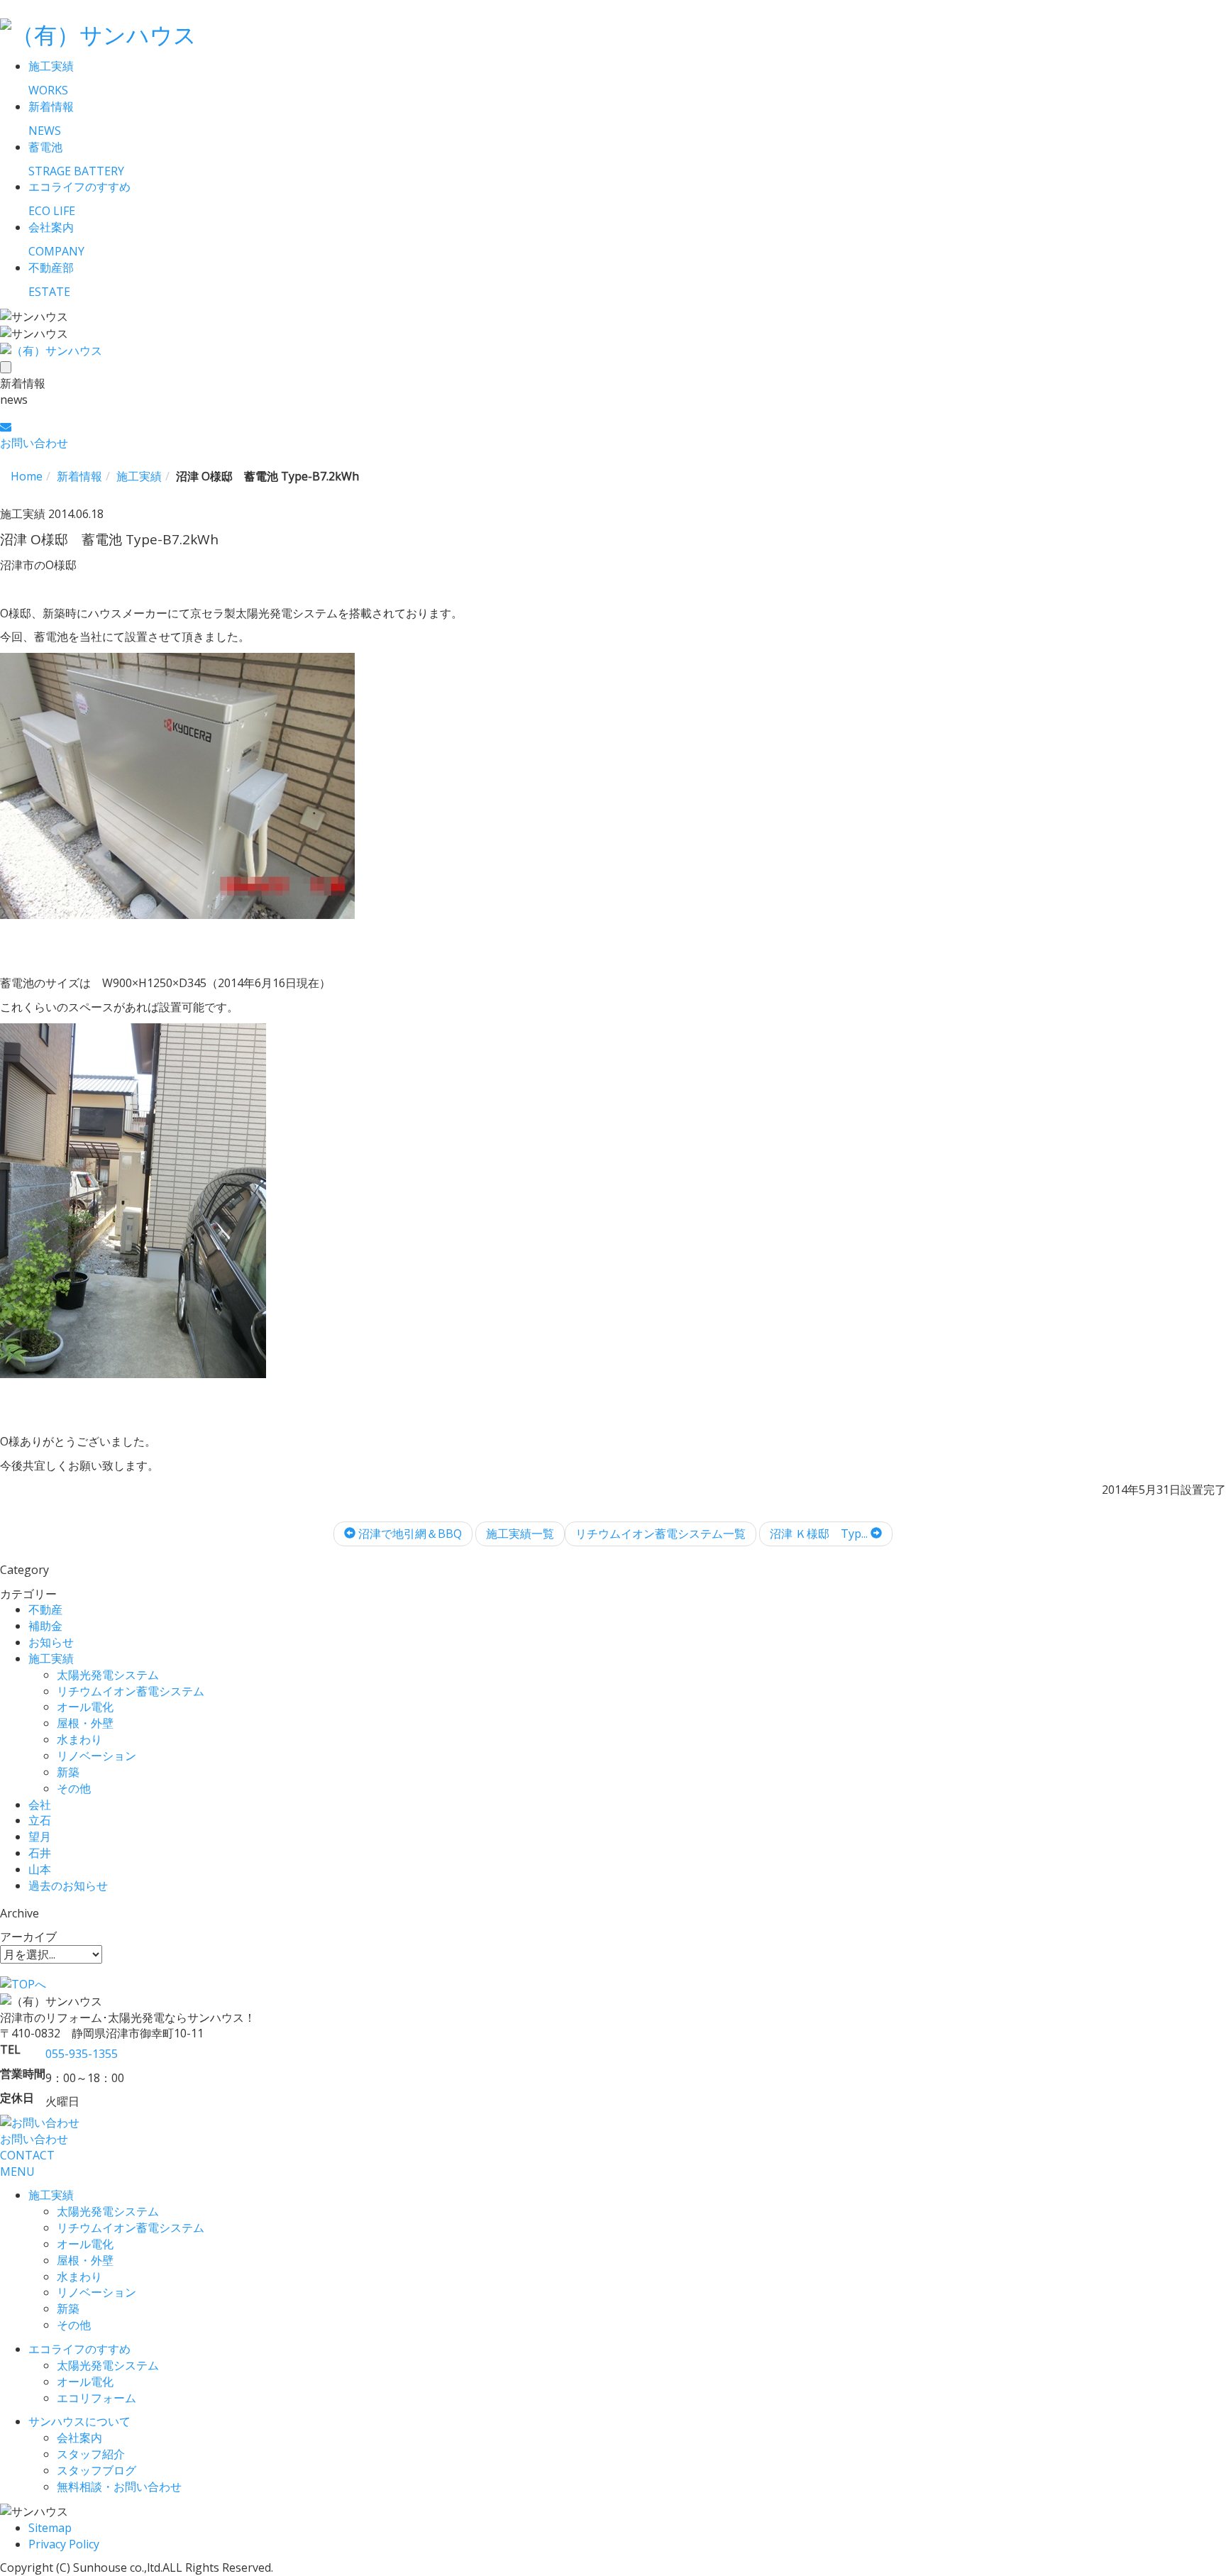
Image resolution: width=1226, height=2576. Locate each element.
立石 (40, 1820)
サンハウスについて (79, 2421)
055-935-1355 (82, 2054)
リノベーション (96, 1756)
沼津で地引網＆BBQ (409, 1534)
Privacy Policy (64, 2544)
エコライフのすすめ (79, 2349)
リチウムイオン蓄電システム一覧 (661, 1534)
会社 (40, 1805)
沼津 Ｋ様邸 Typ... (820, 1534)
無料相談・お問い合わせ (119, 2487)
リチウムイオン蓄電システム (131, 1691)
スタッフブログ (96, 2470)
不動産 (45, 1609)
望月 (40, 1837)
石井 (40, 1853)
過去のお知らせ (68, 1886)
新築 (68, 1772)
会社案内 (79, 2438)
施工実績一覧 (520, 1534)
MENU (17, 2172)
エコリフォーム (96, 2398)
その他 (74, 1788)
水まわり (79, 1739)
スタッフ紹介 (91, 2454)
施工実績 (51, 1658)
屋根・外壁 (85, 1723)
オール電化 (85, 1707)
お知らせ (51, 1642)
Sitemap (50, 2528)
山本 (40, 1869)
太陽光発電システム (108, 1675)
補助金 (45, 1626)
